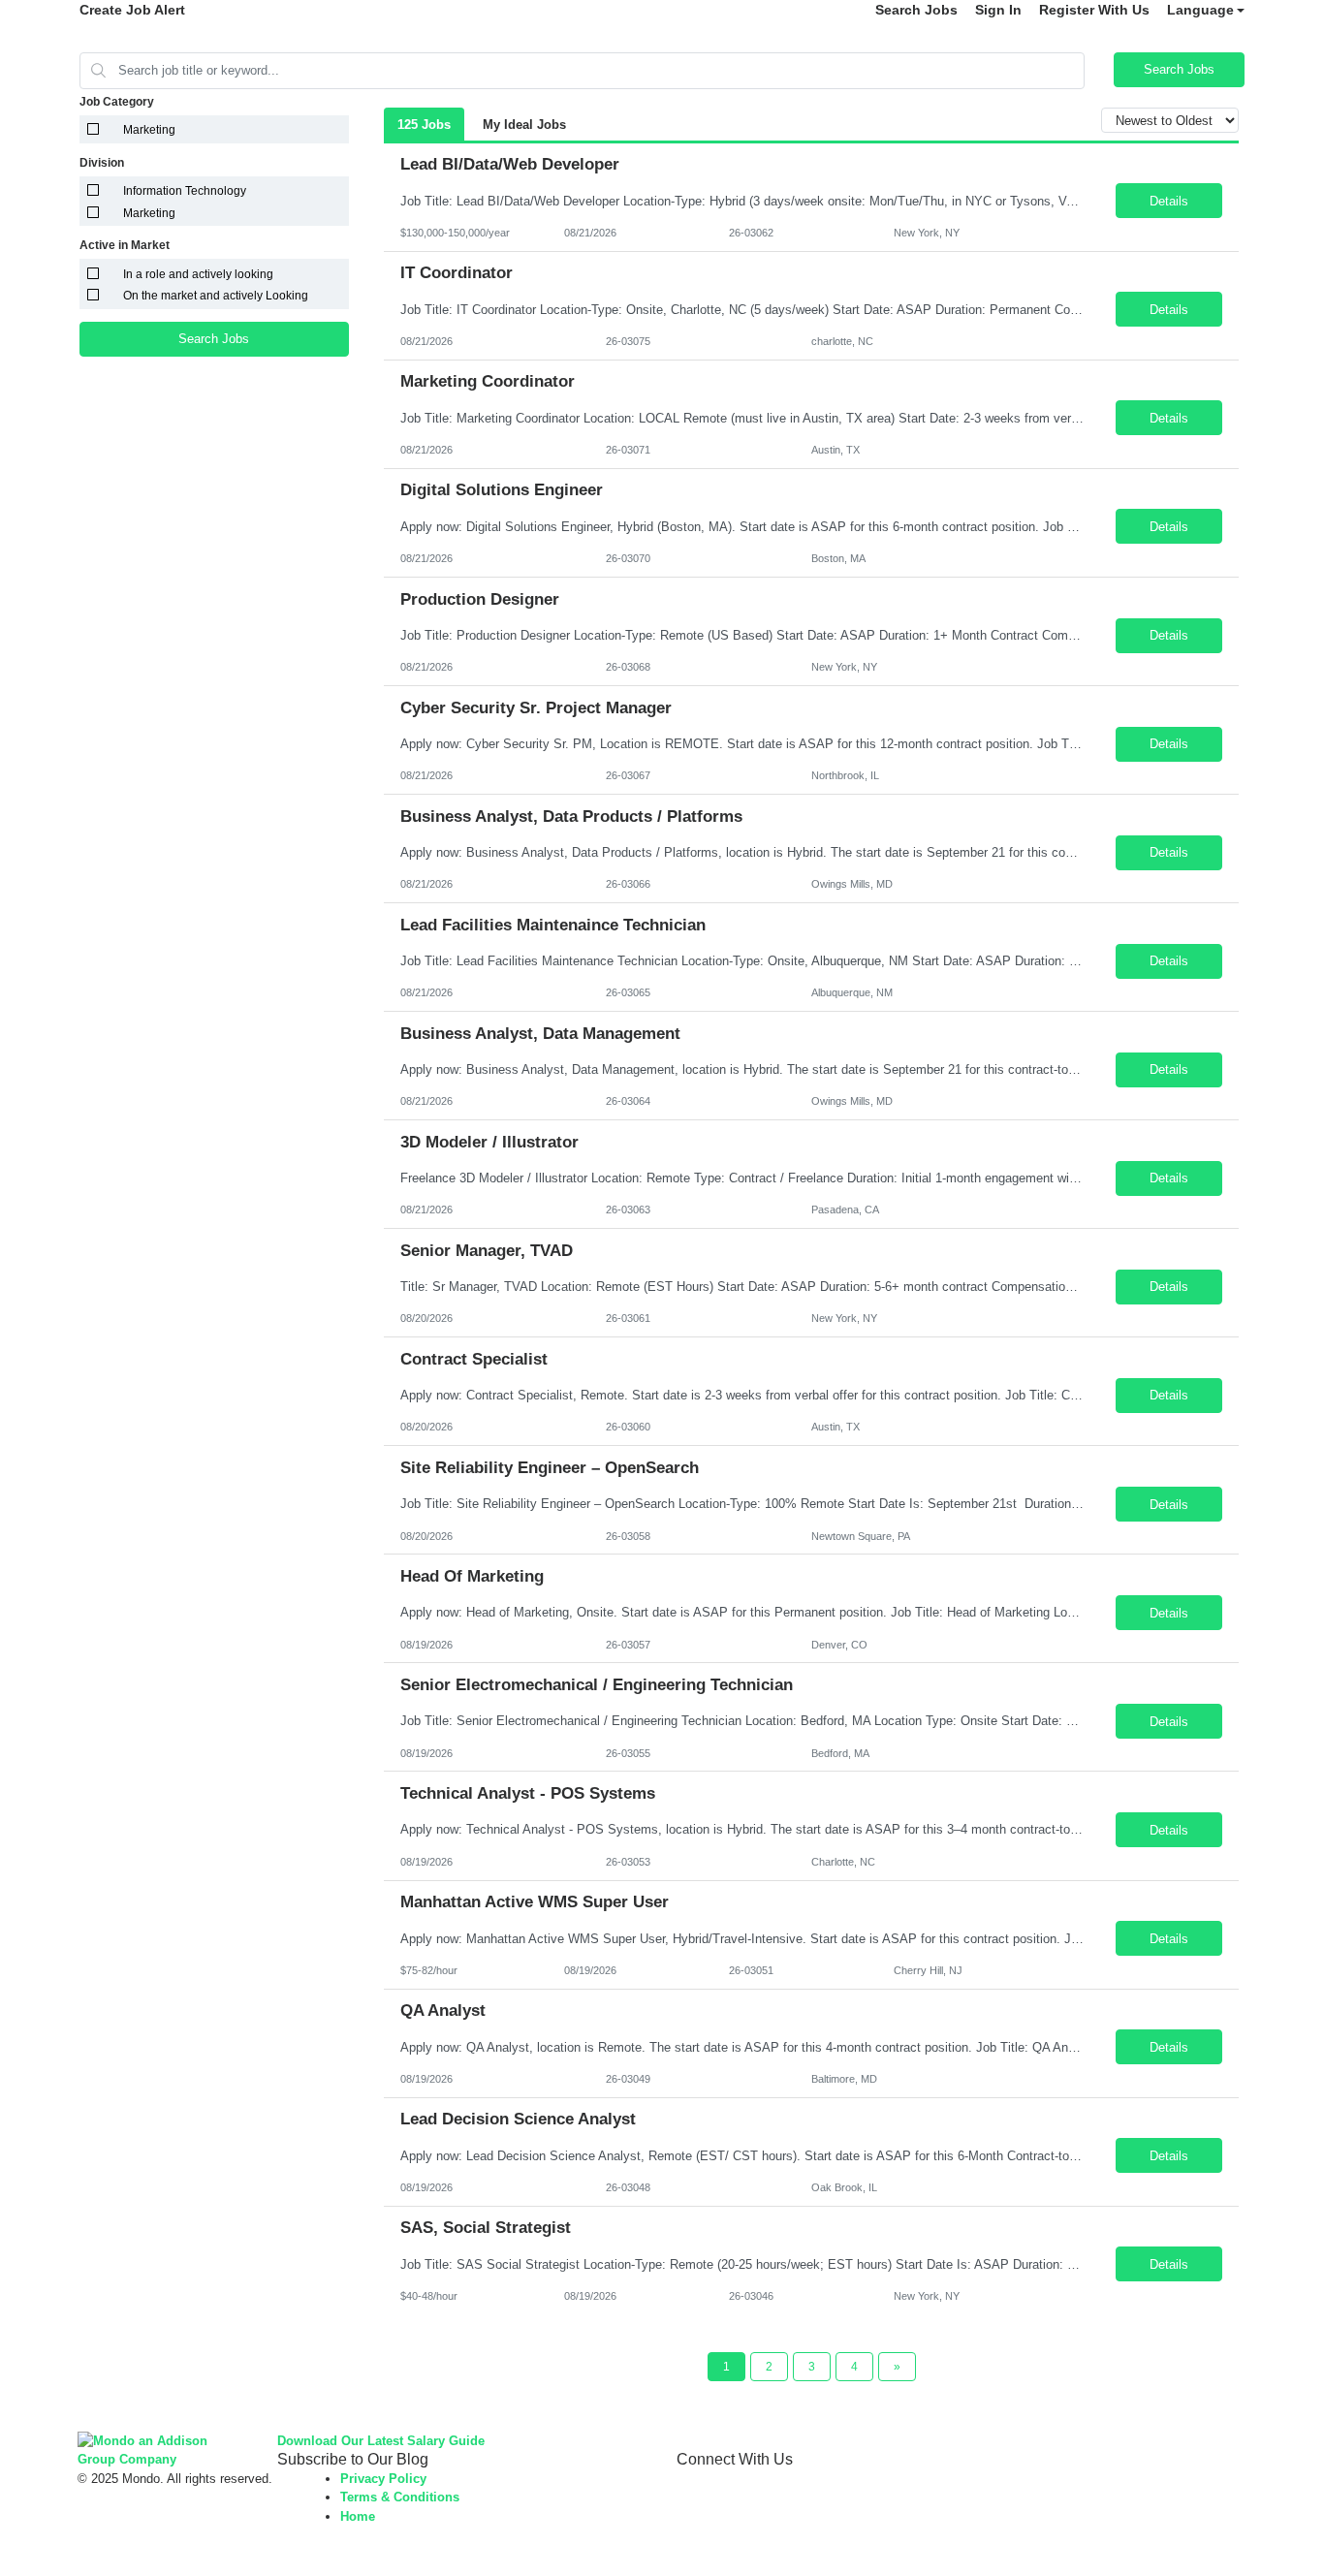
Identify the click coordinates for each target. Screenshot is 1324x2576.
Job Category (117, 102)
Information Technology (185, 191)
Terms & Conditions (400, 2497)
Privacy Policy (383, 2479)
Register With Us (1094, 10)
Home (358, 2516)
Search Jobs (916, 10)
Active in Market (125, 245)
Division (102, 163)
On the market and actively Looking (216, 296)
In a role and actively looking (198, 274)
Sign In (998, 10)
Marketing (149, 130)
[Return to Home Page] (163, 2450)
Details (1169, 201)
